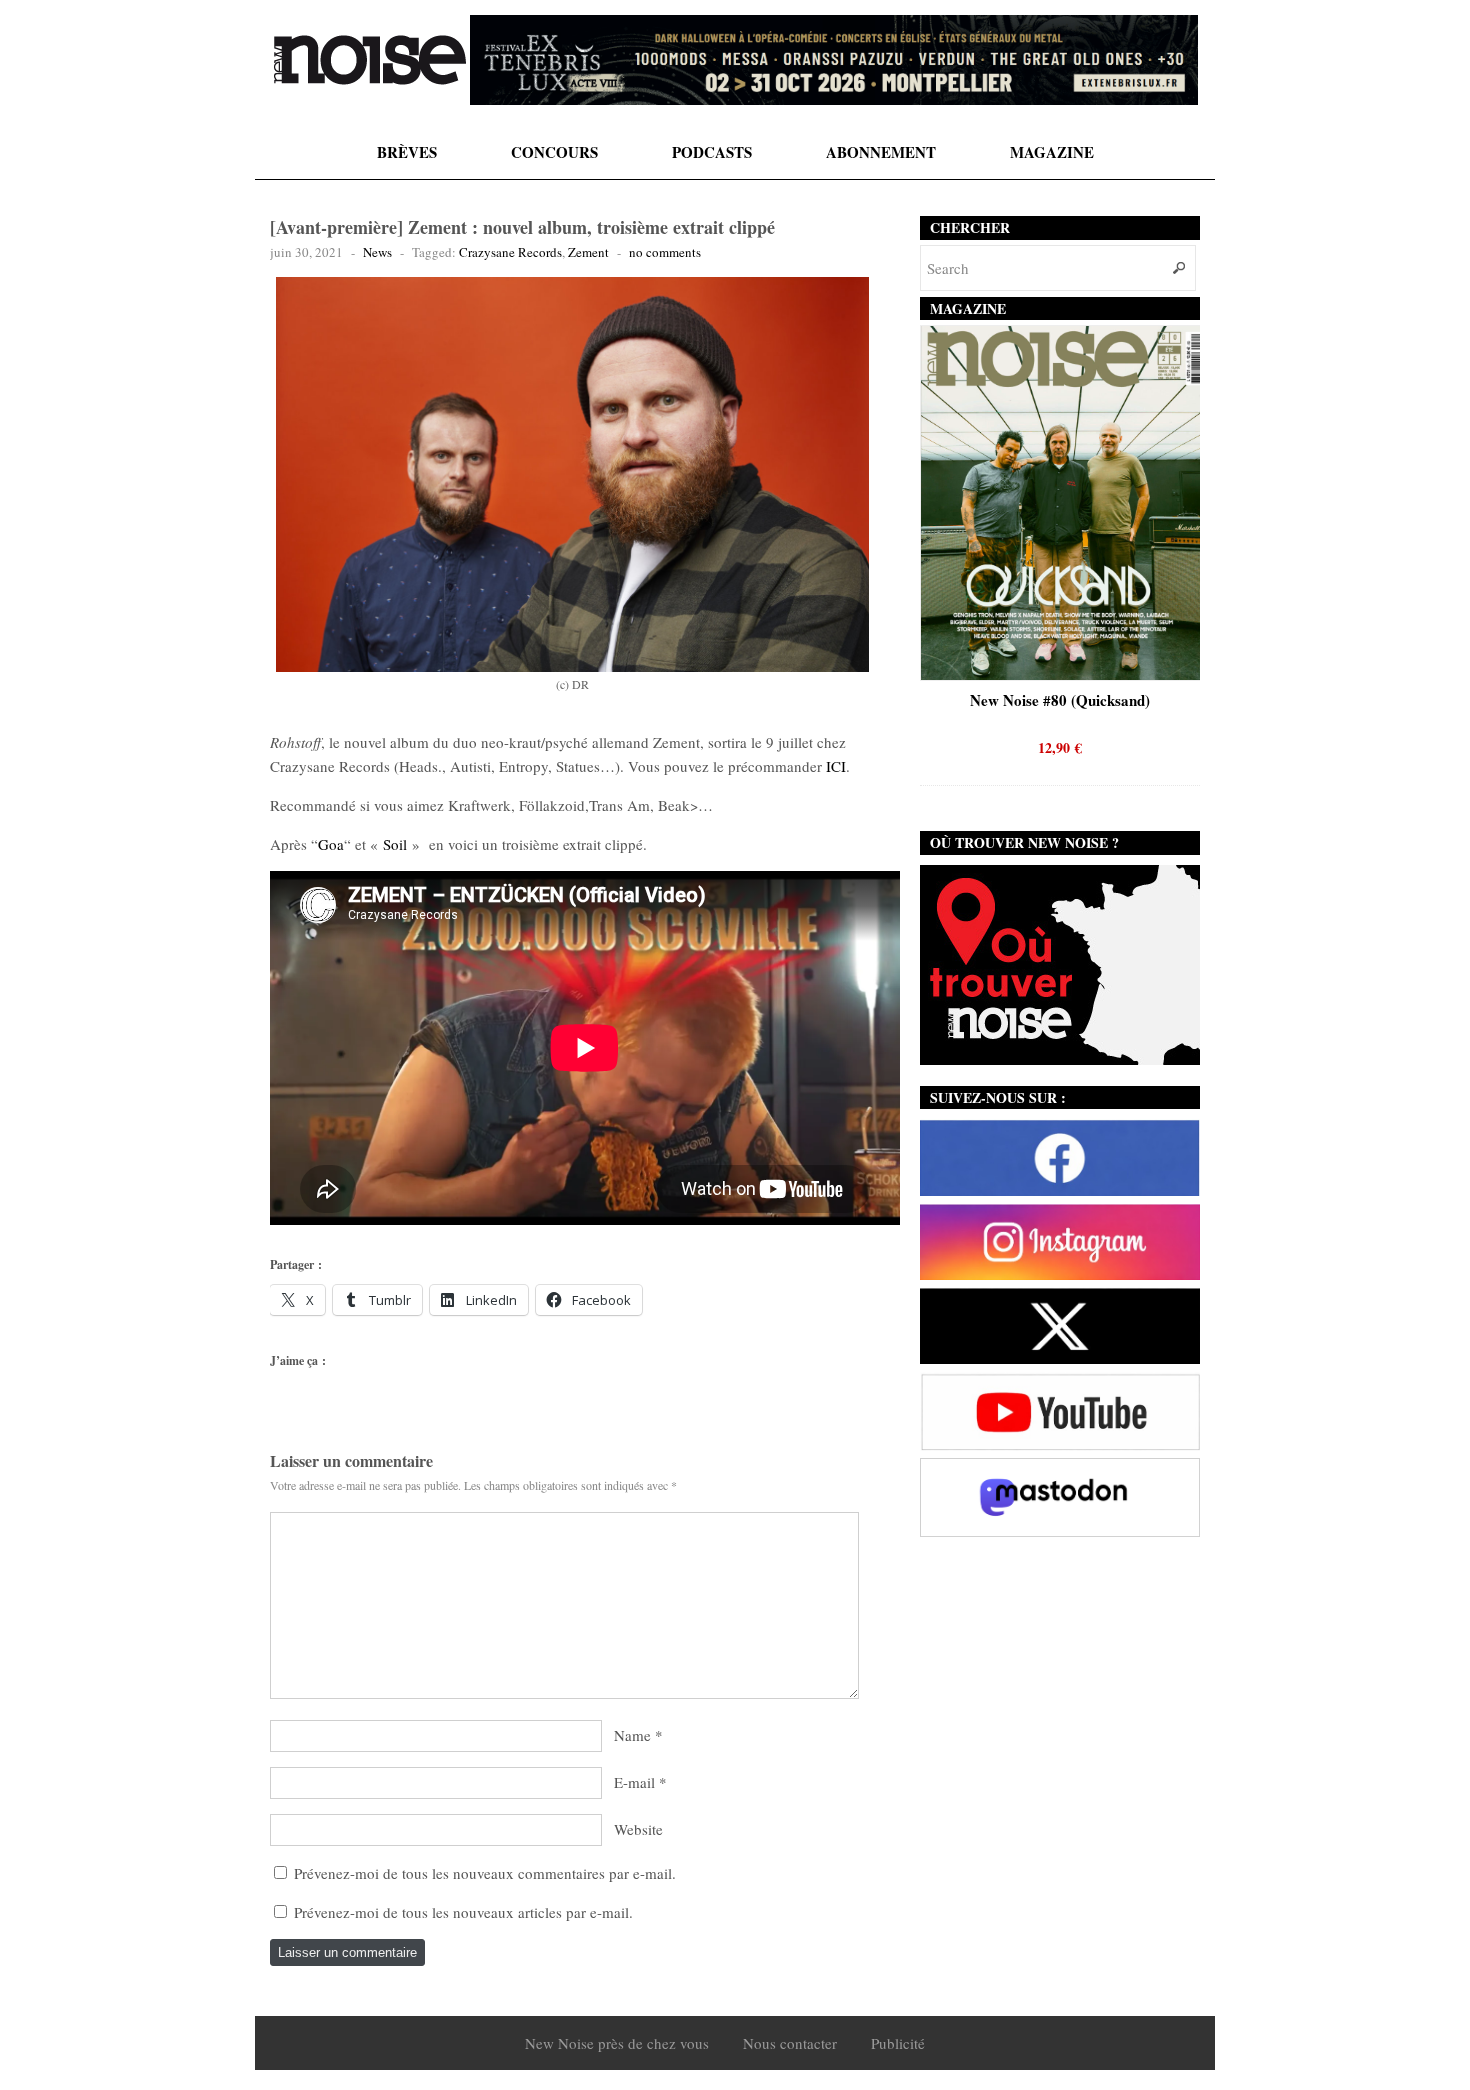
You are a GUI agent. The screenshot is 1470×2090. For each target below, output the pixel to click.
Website (638, 1829)
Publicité (898, 2043)
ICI (836, 766)
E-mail (634, 1782)
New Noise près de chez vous (617, 2043)
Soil (395, 844)
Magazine (1052, 152)
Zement (588, 252)
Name (632, 1735)
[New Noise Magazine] (370, 60)
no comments (665, 252)
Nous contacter (790, 2043)
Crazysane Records (510, 252)
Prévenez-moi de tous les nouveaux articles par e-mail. (463, 1912)
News (377, 252)
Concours (554, 152)
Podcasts (712, 152)
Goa (331, 844)
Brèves (407, 152)
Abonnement (881, 152)
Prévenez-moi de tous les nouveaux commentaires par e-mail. (485, 1873)
